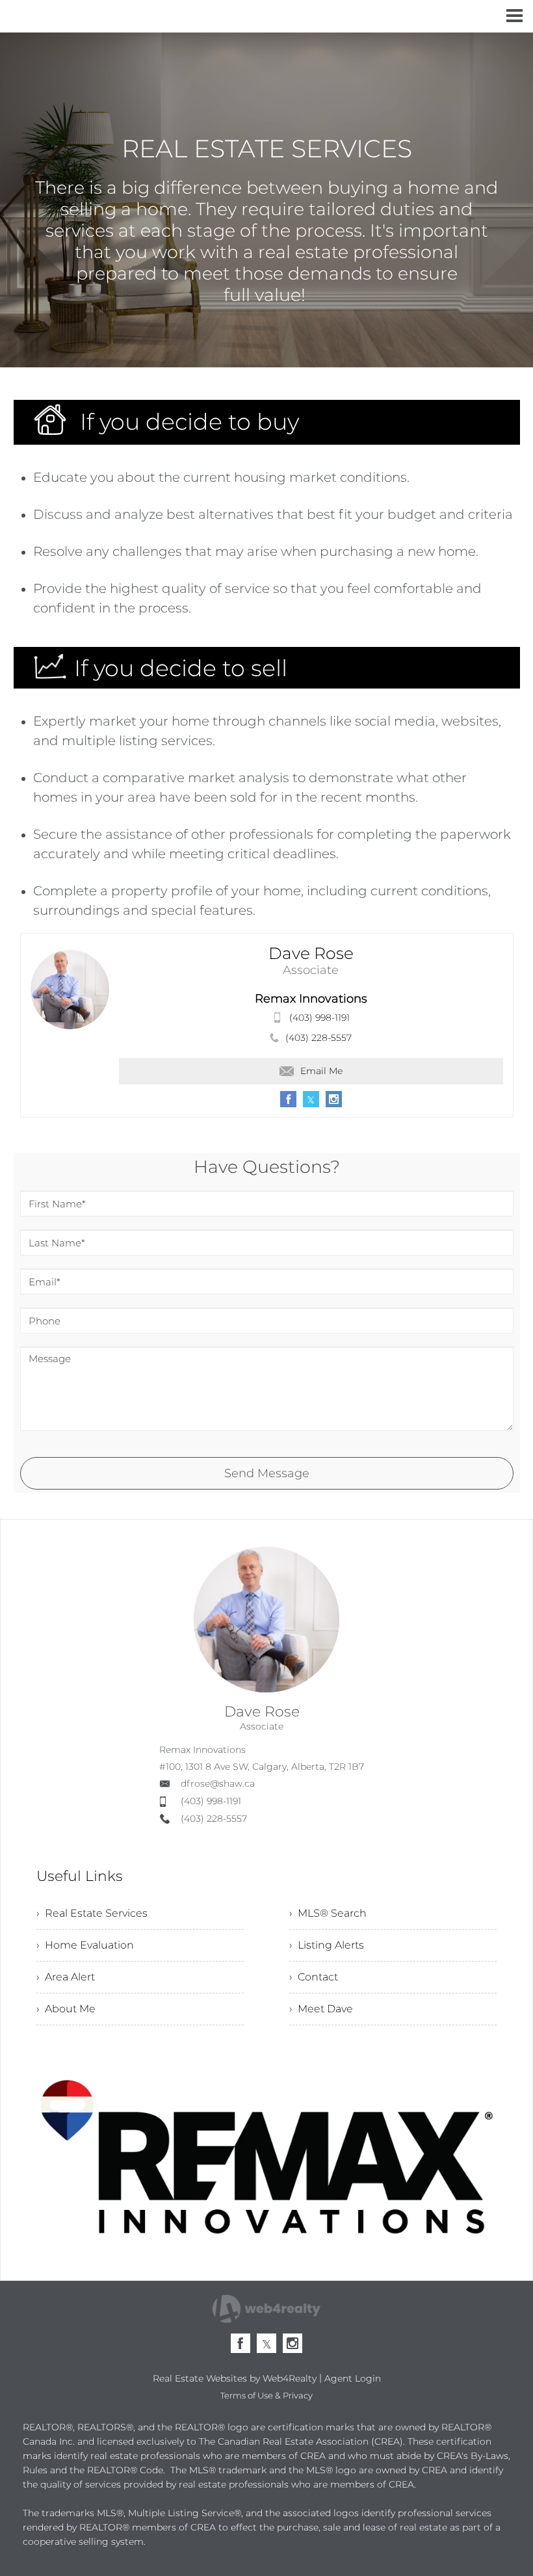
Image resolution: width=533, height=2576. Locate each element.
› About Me (66, 2009)
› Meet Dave (321, 2009)
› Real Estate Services (92, 1913)
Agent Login (353, 2378)
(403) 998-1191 (319, 1018)
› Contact (314, 1977)
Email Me (321, 1071)
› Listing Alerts (327, 1945)
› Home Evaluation (85, 1945)
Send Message (267, 1473)
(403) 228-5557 (318, 1038)
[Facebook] (240, 2343)
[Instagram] (292, 2343)
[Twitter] (266, 2343)
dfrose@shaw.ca (218, 1783)
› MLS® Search (328, 1913)
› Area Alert (66, 1977)
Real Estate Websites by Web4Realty (235, 2378)
